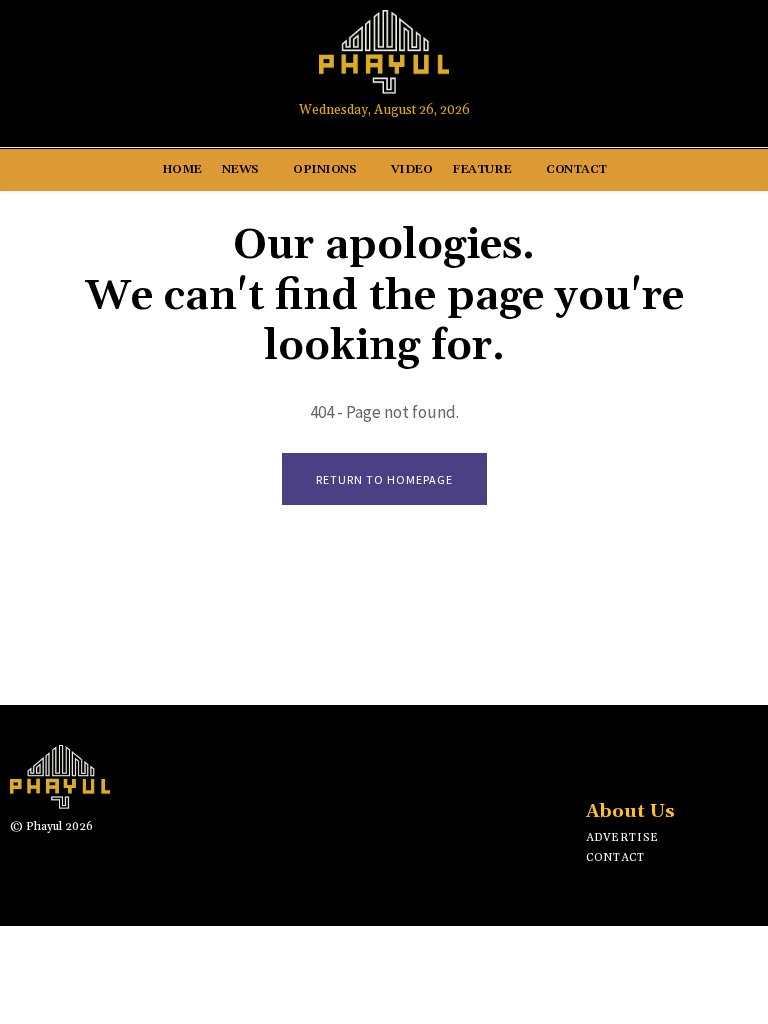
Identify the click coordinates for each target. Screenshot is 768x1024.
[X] (660, 761)
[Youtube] (691, 61)
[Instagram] (654, 61)
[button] (734, 62)
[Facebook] (616, 61)
